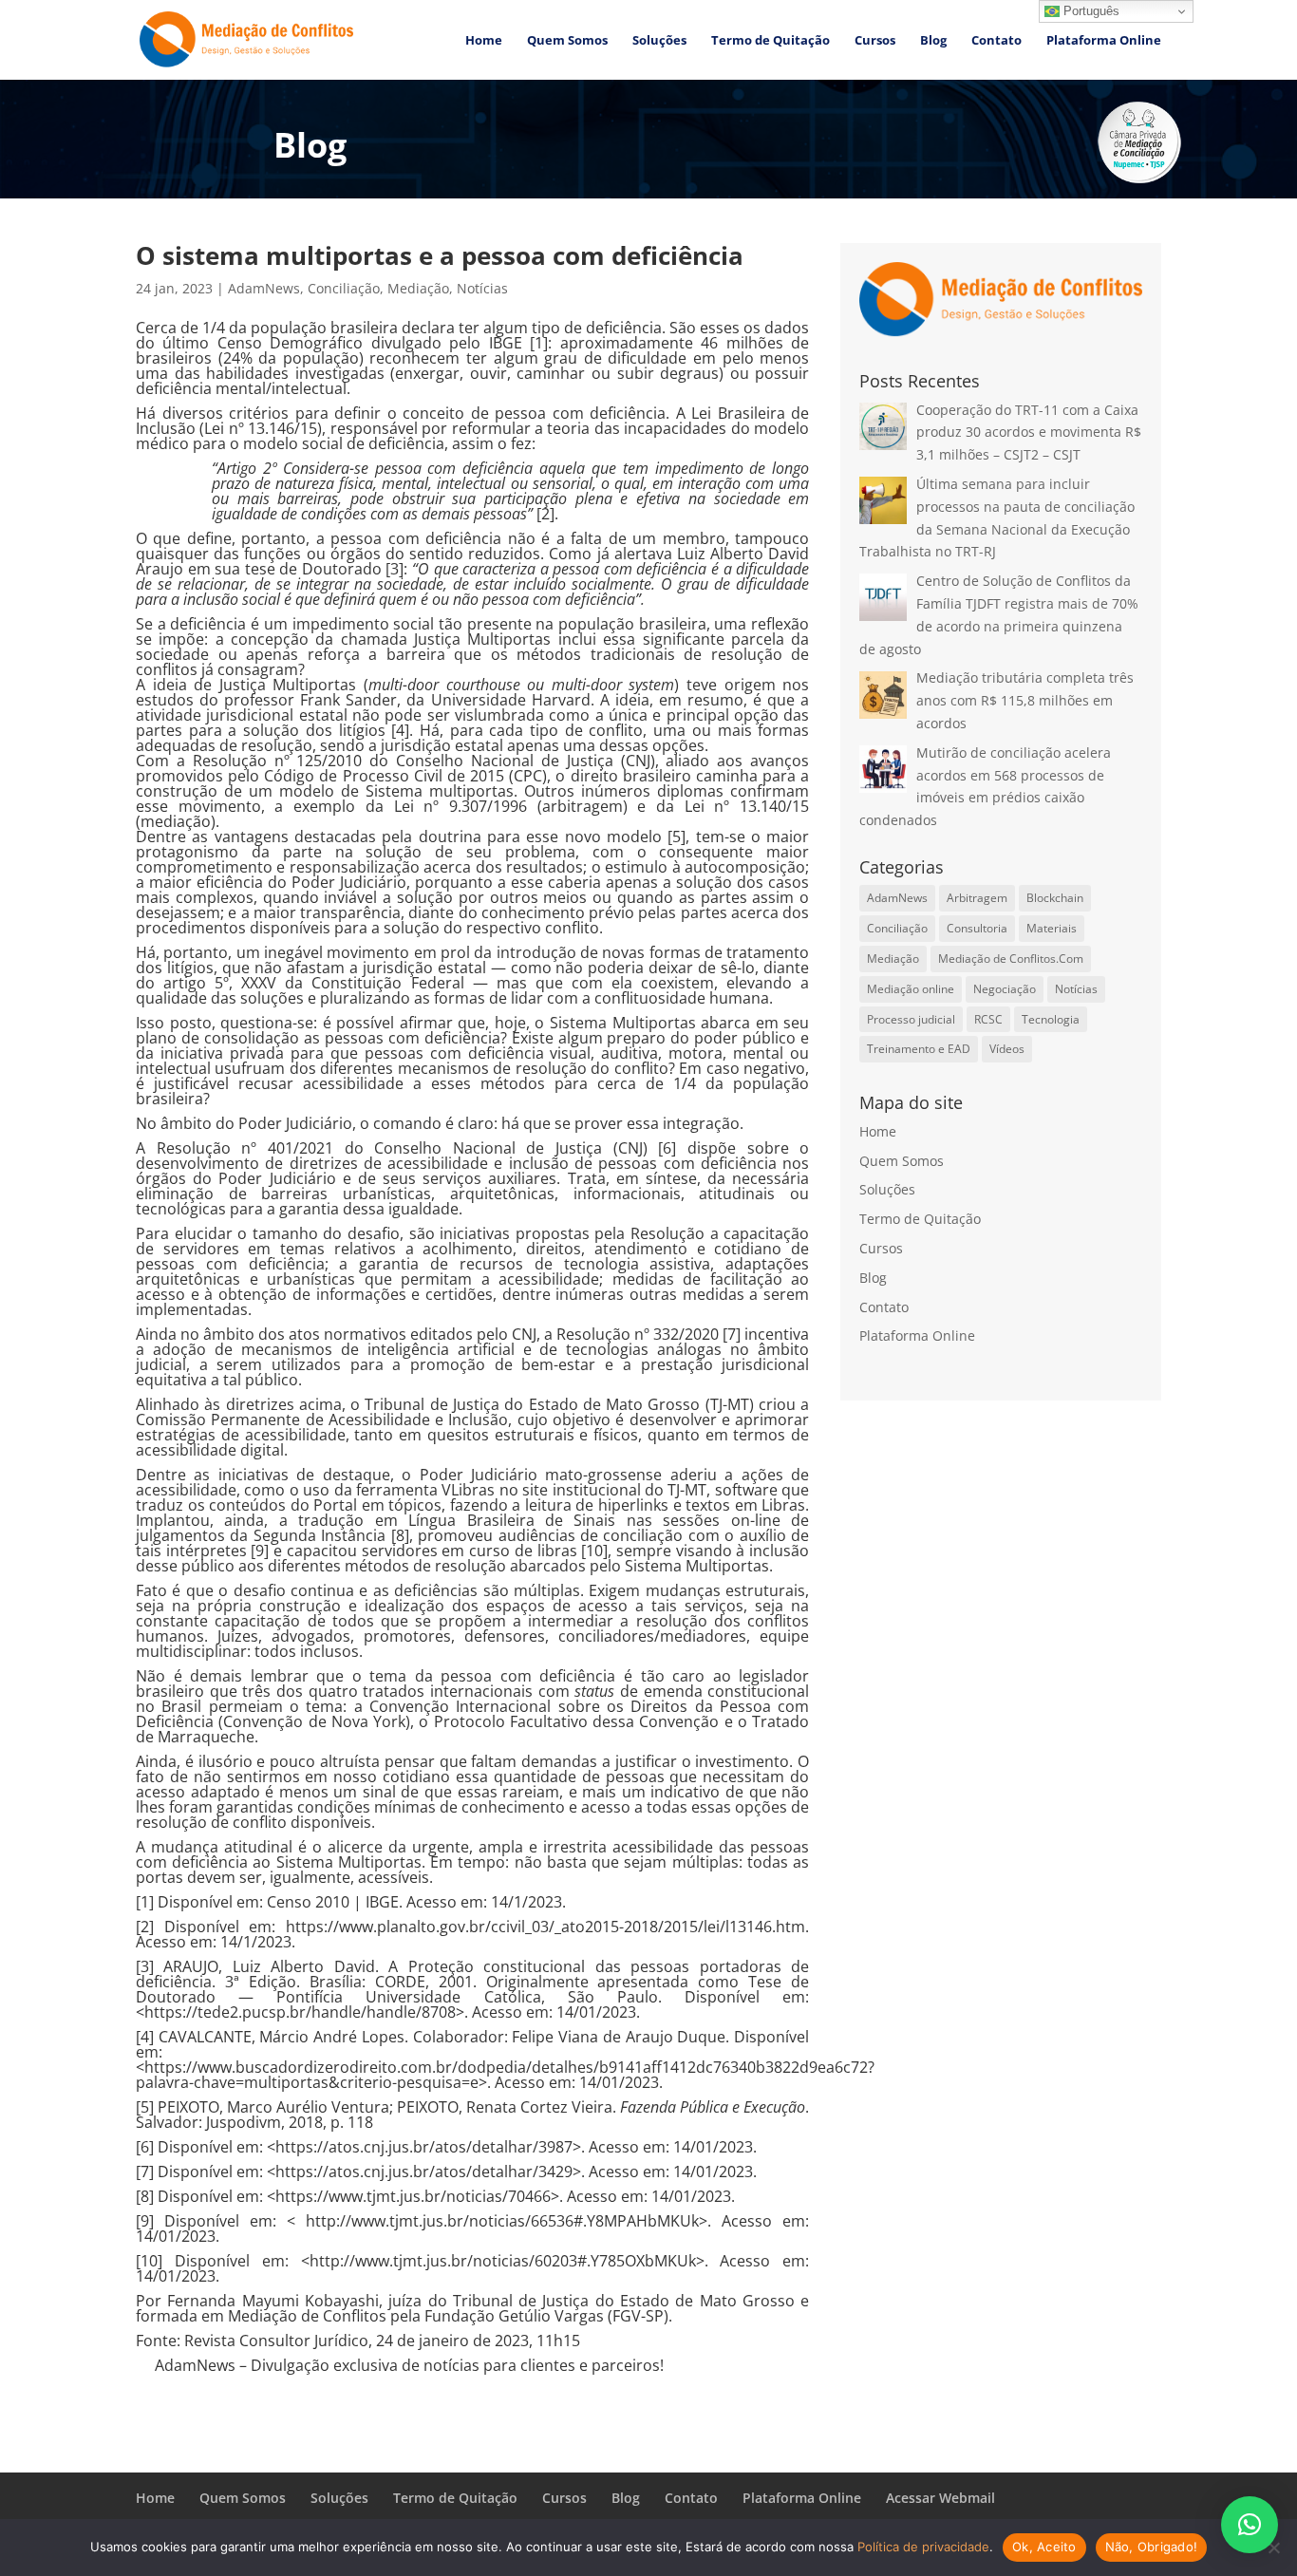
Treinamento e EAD (919, 1049)
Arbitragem (977, 898)
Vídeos (1007, 1049)
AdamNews (264, 288)
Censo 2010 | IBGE (333, 1902)
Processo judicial (911, 1019)
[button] (1250, 2525)
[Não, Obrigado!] (1273, 2548)
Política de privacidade (923, 2547)
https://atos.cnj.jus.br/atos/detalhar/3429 (424, 2172)
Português (1090, 11)
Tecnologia (1051, 1019)
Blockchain (1055, 898)
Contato (996, 41)
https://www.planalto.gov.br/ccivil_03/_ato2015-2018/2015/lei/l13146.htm (545, 1927)
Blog (933, 41)
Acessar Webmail (940, 2498)
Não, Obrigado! (1152, 2547)
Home (484, 41)
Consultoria (977, 928)
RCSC (988, 1019)
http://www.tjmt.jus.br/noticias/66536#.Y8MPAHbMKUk (502, 2221)
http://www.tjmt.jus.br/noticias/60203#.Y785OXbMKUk (503, 2261)
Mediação (418, 288)
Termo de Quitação (771, 41)
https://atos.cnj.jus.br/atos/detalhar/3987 (424, 2147)
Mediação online (911, 989)
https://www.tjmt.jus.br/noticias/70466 (413, 2196)
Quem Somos (567, 41)
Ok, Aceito (1044, 2547)
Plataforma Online (1104, 41)
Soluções (659, 41)
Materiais (1052, 928)
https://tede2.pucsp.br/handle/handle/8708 (300, 2012)
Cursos (875, 41)
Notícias (482, 288)
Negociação (1005, 989)
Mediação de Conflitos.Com (1011, 959)
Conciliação (344, 288)
